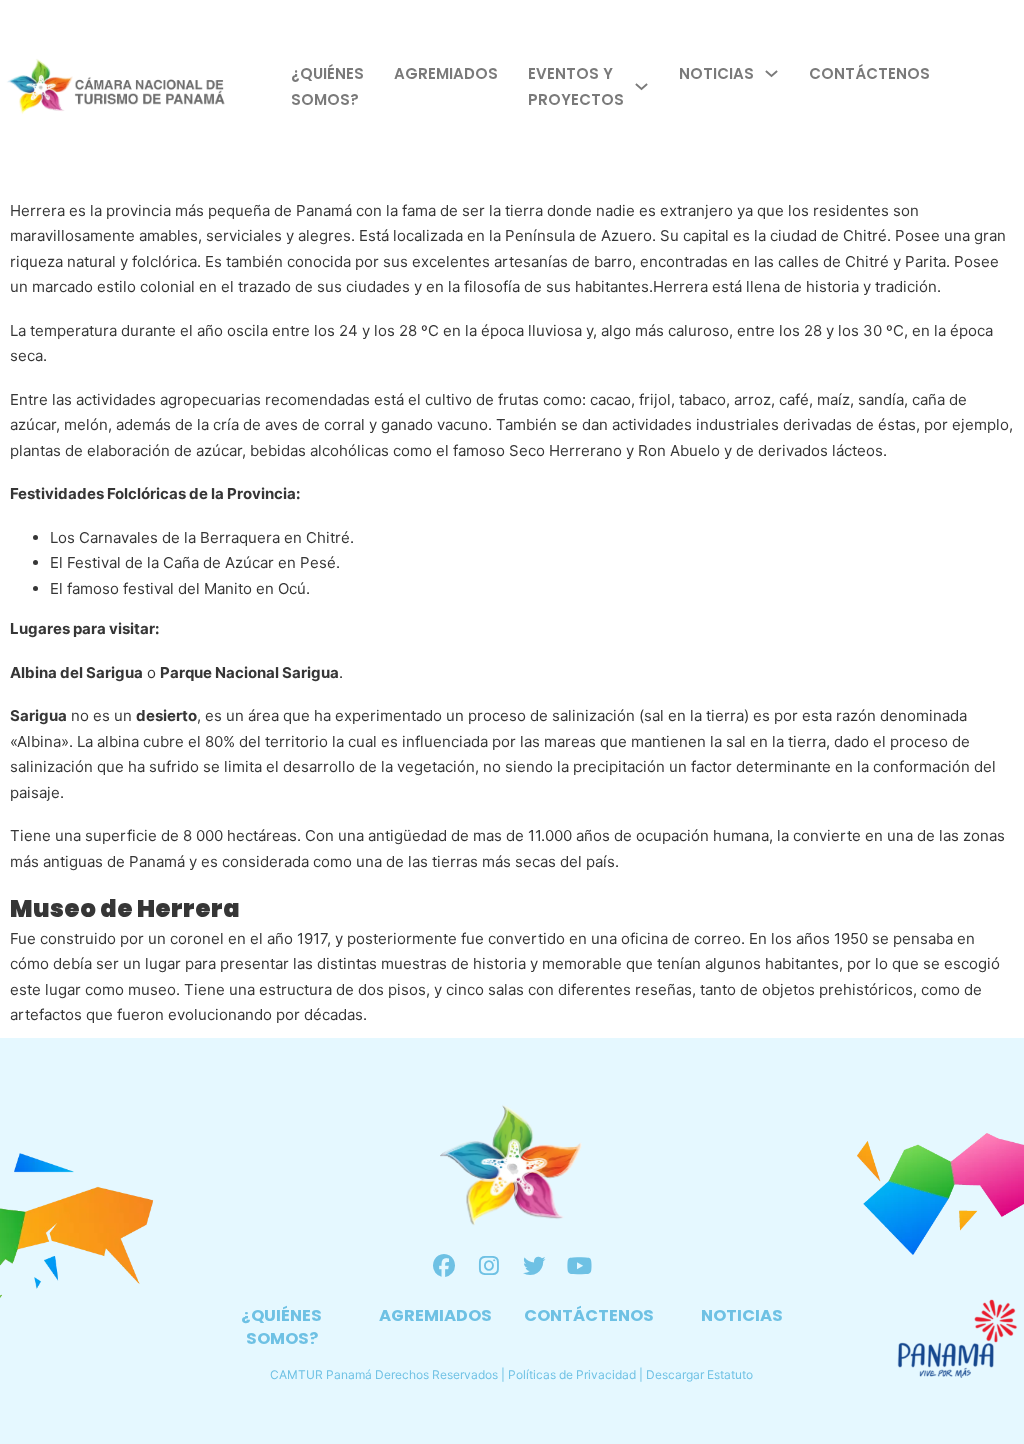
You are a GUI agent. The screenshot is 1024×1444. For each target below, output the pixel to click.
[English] (991, 86)
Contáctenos (869, 73)
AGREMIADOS (435, 1315)
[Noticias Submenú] (771, 73)
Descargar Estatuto (699, 1374)
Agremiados (446, 73)
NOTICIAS (742, 1315)
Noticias (716, 73)
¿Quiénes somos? (327, 86)
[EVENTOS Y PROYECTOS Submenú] (641, 86)
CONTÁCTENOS (589, 1315)
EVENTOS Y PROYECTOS (576, 86)
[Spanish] (1013, 86)
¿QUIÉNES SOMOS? (281, 1327)
